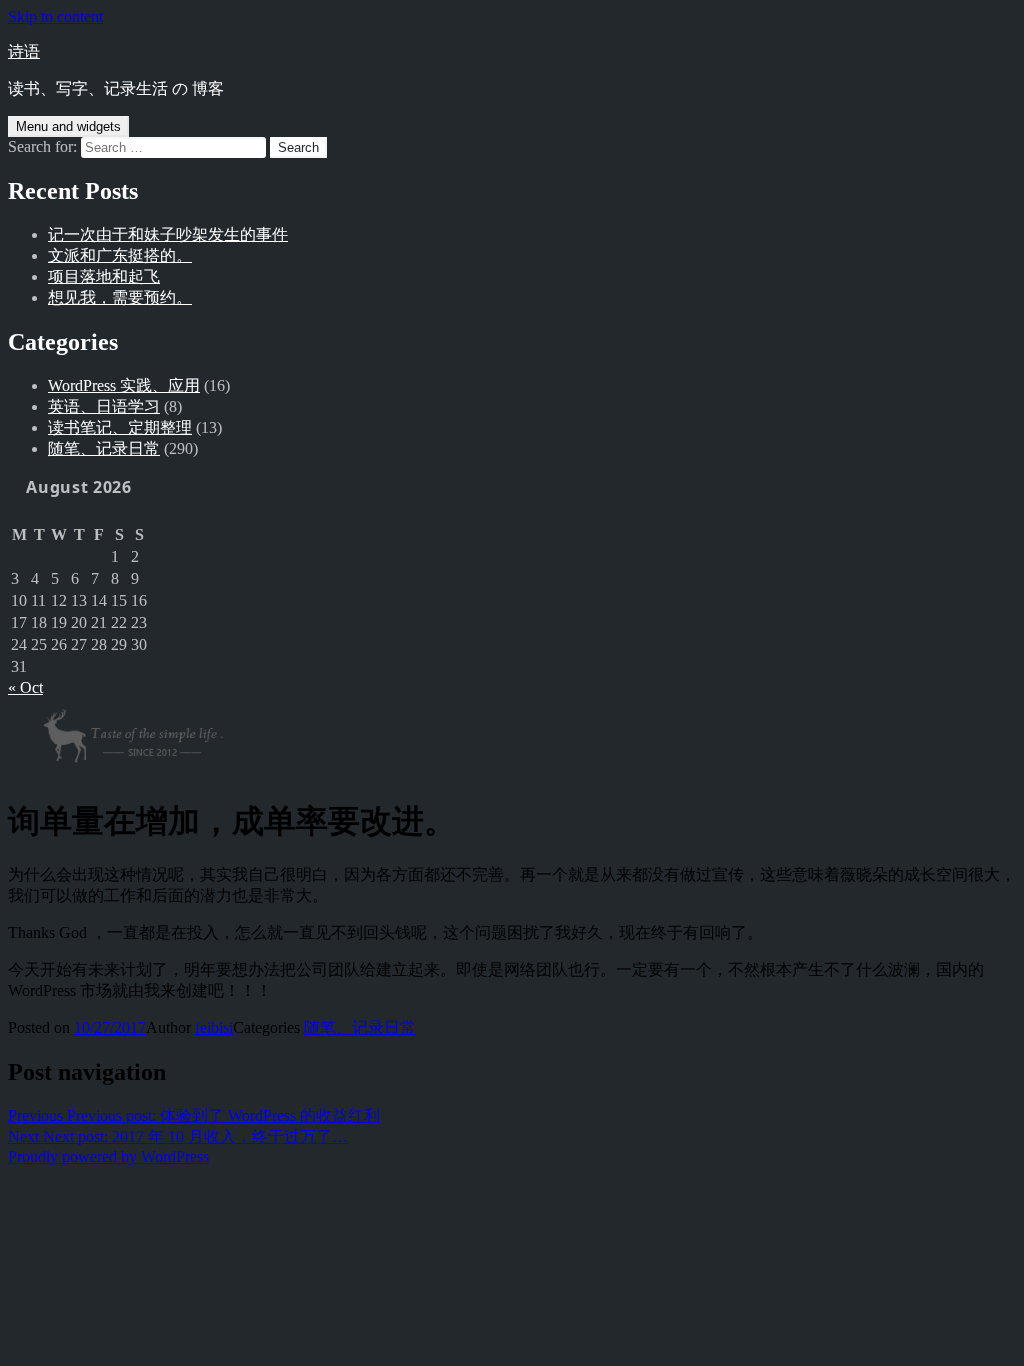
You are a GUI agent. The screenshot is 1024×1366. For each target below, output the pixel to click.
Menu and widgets (68, 126)
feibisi (214, 1027)
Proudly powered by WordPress (108, 1156)
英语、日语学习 (104, 406)
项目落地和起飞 (104, 276)
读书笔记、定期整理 (120, 427)
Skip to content (55, 16)
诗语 (24, 51)
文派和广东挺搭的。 (120, 255)
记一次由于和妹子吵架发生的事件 (168, 234)
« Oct (25, 687)
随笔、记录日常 (104, 448)
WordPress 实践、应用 (124, 385)
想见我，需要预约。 (120, 297)
